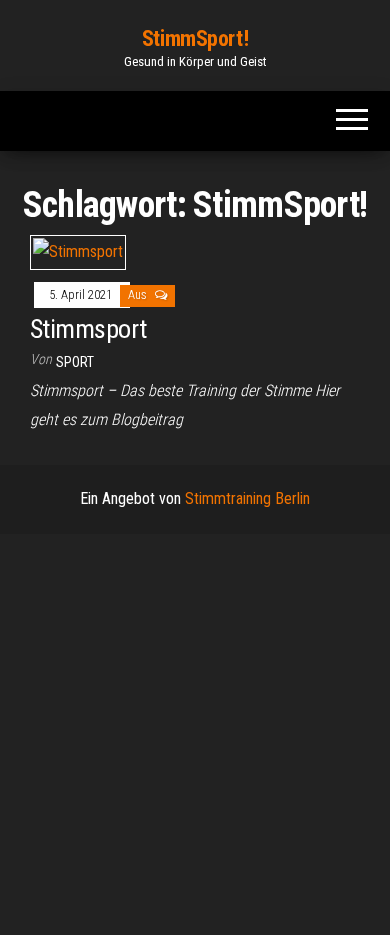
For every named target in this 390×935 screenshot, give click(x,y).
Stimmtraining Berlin (247, 498)
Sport (75, 362)
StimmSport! (195, 38)
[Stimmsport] (78, 251)
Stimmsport (88, 329)
